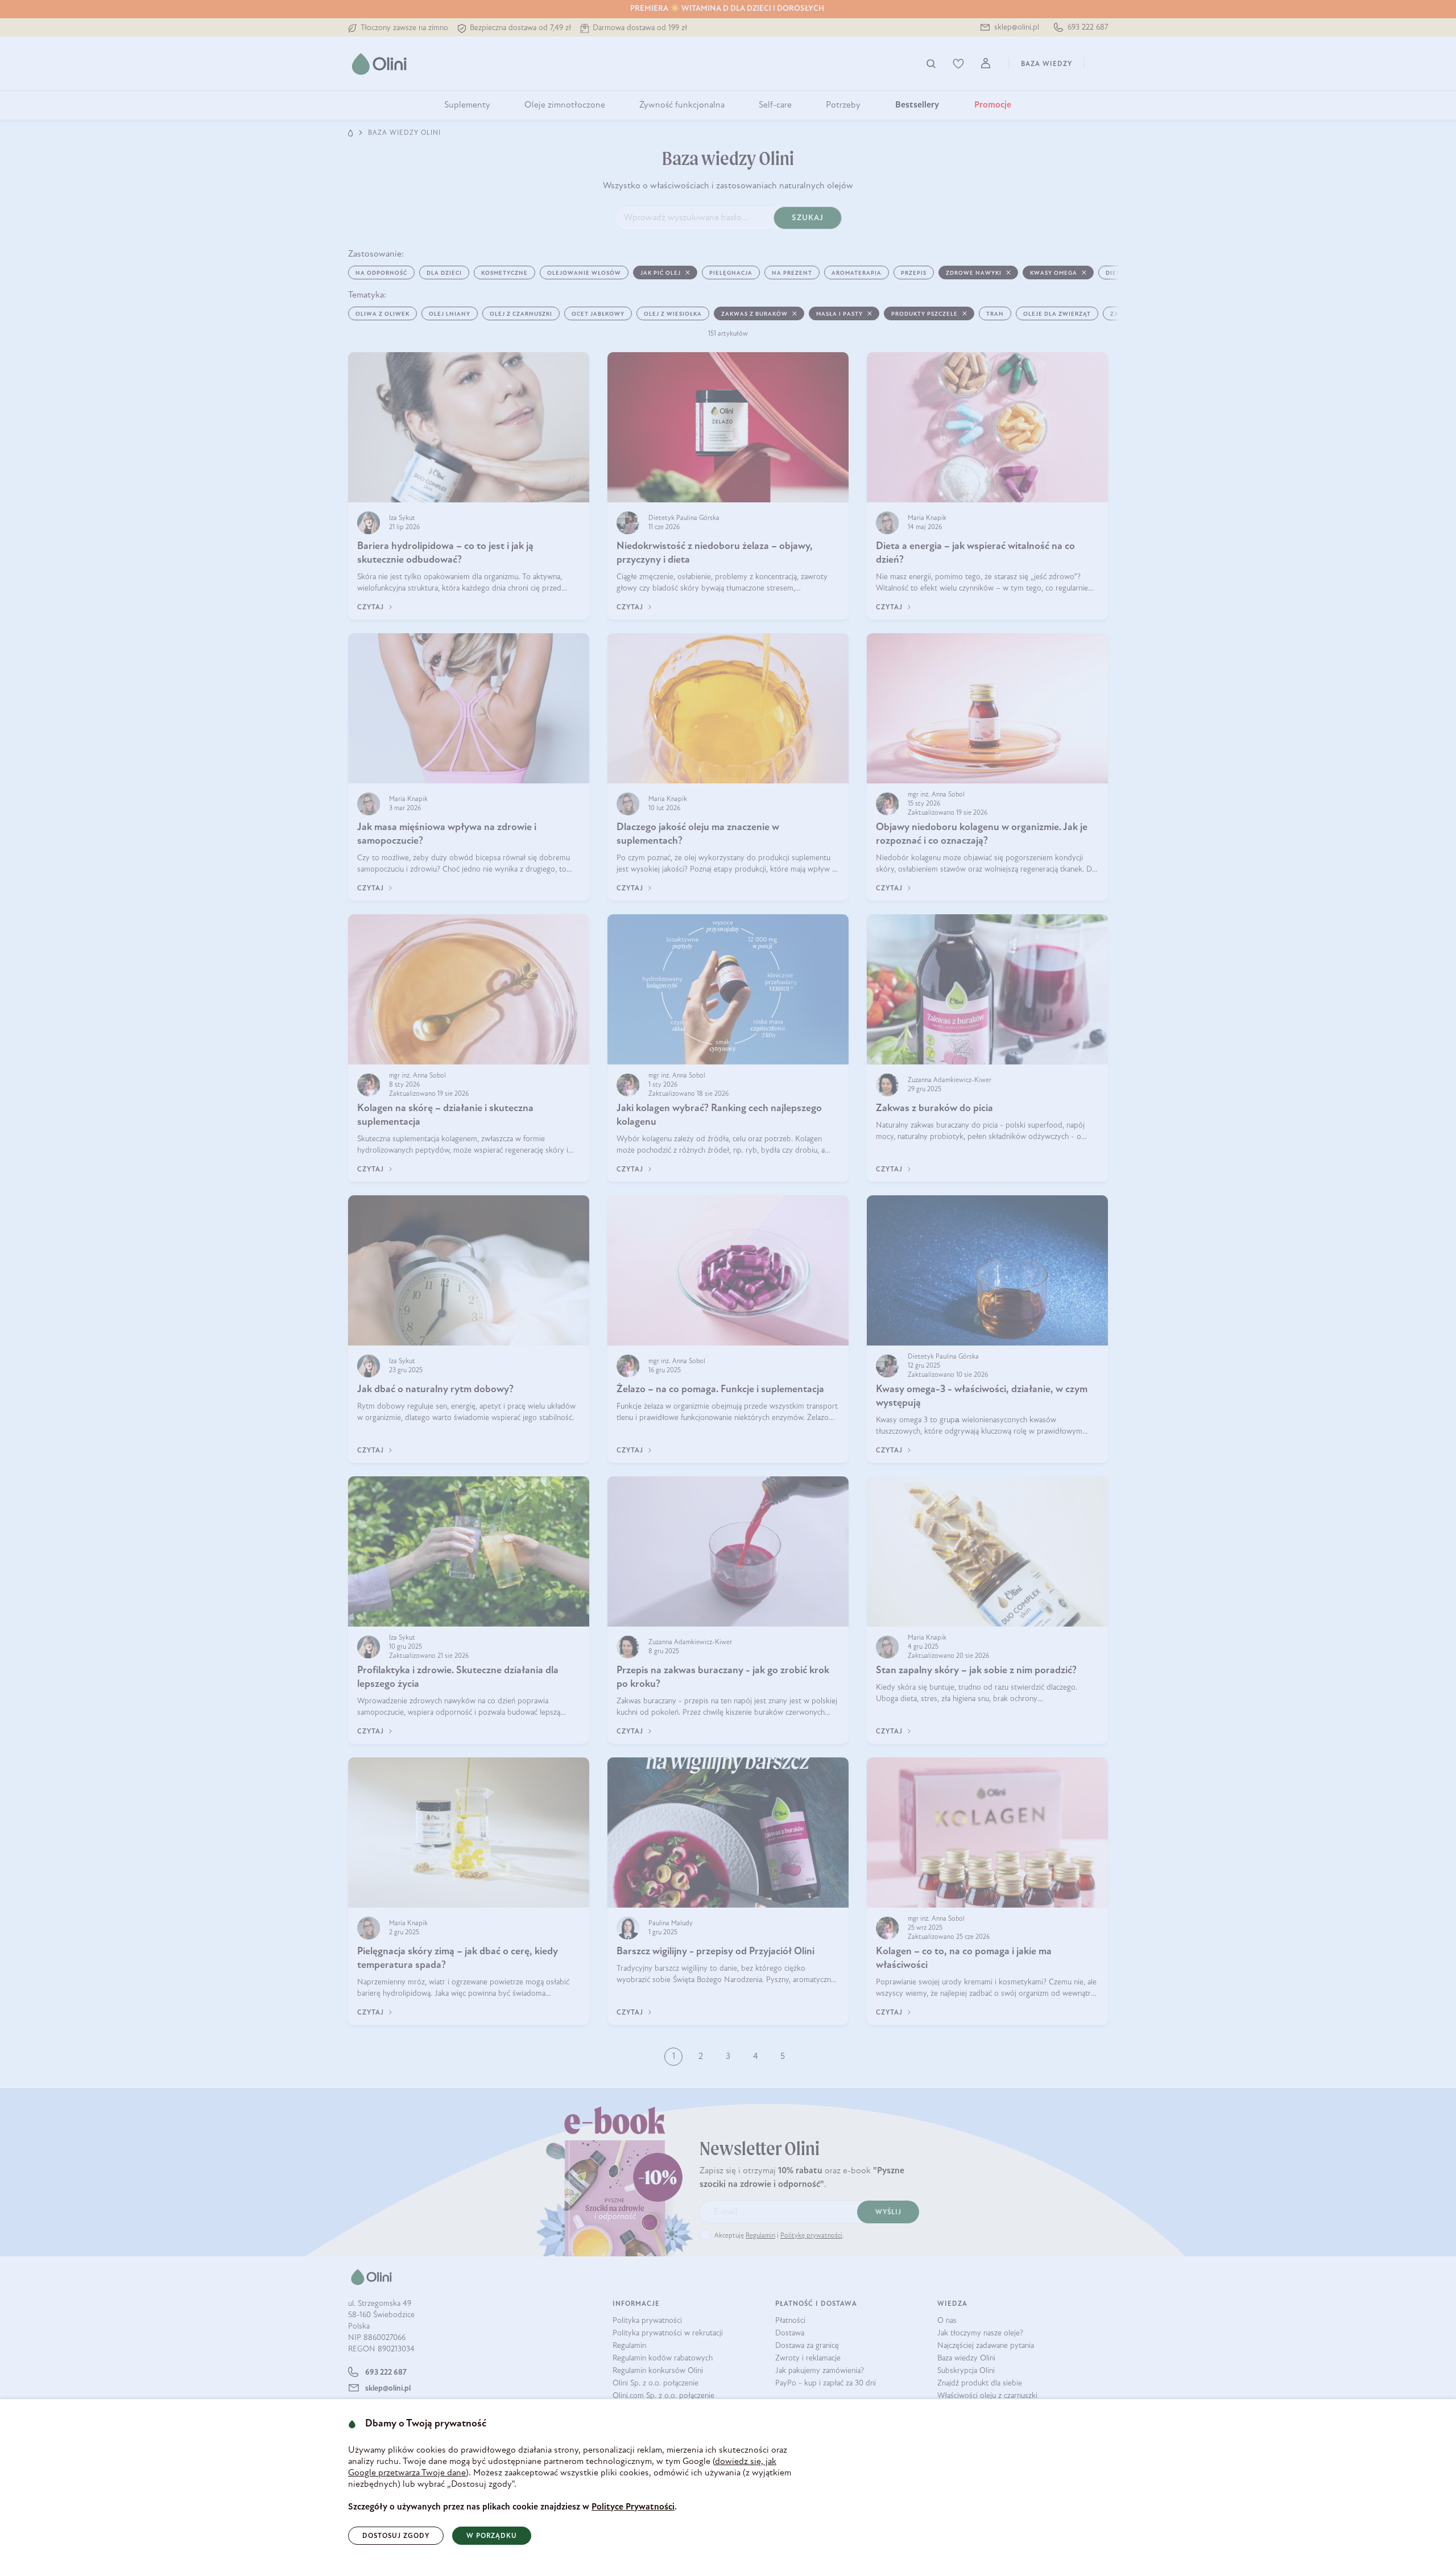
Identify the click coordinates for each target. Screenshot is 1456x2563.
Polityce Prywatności (633, 2507)
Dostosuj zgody (396, 2536)
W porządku (492, 2536)
